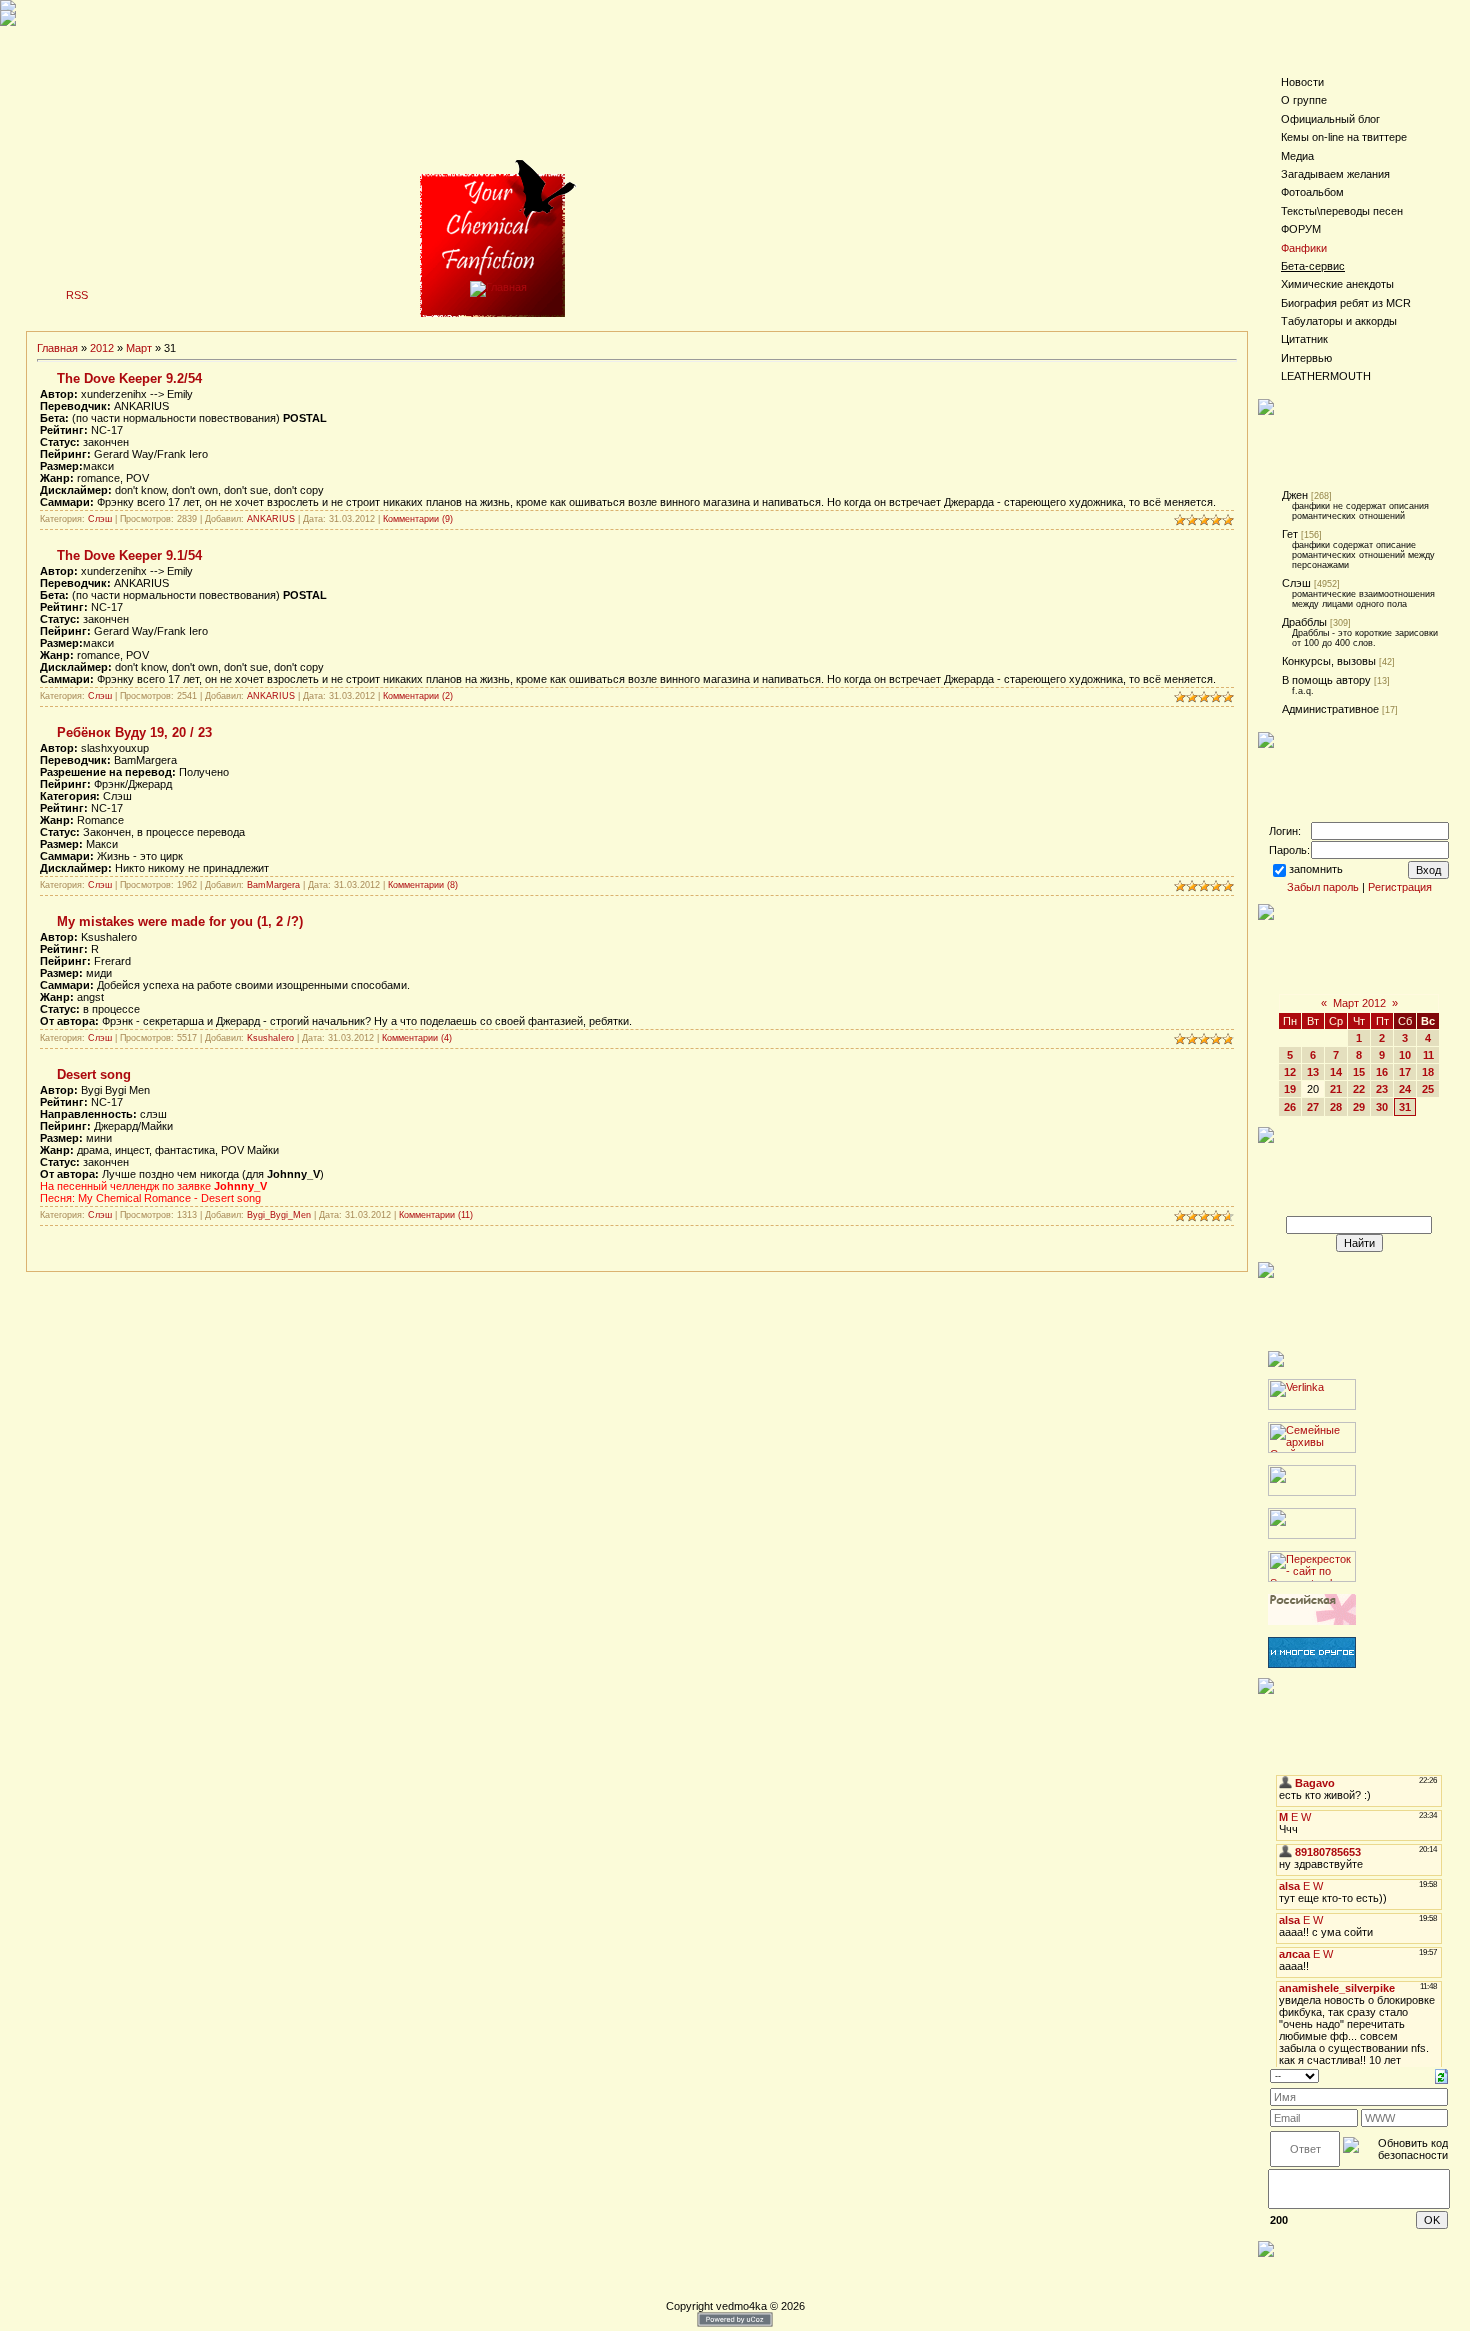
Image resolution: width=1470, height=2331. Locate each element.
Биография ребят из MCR (1346, 303)
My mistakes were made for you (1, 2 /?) (180, 921)
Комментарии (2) (418, 696)
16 (1382, 1072)
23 (1382, 1089)
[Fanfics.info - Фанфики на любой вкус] (1312, 1664)
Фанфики (1304, 248)
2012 (102, 348)
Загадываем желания (1335, 174)
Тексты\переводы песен (1342, 211)
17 (1405, 1072)
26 (1290, 1107)
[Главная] (498, 287)
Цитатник (1304, 339)
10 (1405, 1055)
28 (1336, 1107)
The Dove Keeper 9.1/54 (129, 555)
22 (1359, 1089)
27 (1313, 1107)
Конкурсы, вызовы (1329, 661)
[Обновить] (1441, 2075)
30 (1382, 1107)
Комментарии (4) (417, 1038)
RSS (77, 295)
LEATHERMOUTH (1326, 376)
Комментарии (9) (418, 519)
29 (1359, 1107)
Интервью (1306, 358)
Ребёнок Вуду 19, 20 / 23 (134, 732)
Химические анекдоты (1337, 284)
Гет (1290, 534)
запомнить (1316, 869)
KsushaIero (270, 1038)
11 (1428, 1055)
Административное (1330, 709)
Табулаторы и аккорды (1339, 321)
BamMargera (273, 885)
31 (1405, 1107)
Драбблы (1304, 622)
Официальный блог (1330, 119)
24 (1405, 1089)
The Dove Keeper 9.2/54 (129, 378)
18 (1428, 1072)
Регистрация (1400, 887)
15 (1359, 1072)
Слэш (100, 519)
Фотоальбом (1312, 192)
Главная (57, 348)
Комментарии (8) (423, 885)
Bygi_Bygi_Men (279, 1215)
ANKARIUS (271, 519)
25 (1428, 1089)
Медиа (1297, 156)
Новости (1302, 82)
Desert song (94, 1074)
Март (139, 348)
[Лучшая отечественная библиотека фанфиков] (1312, 1621)
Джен (1295, 495)
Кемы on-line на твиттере (1344, 137)
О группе (1304, 100)
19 (1290, 1089)
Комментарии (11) (436, 1215)
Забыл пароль (1323, 887)
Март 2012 (1359, 1003)
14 (1336, 1072)
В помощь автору (1326, 680)
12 (1290, 1072)
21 (1336, 1089)
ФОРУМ (1301, 229)
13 (1313, 1072)
